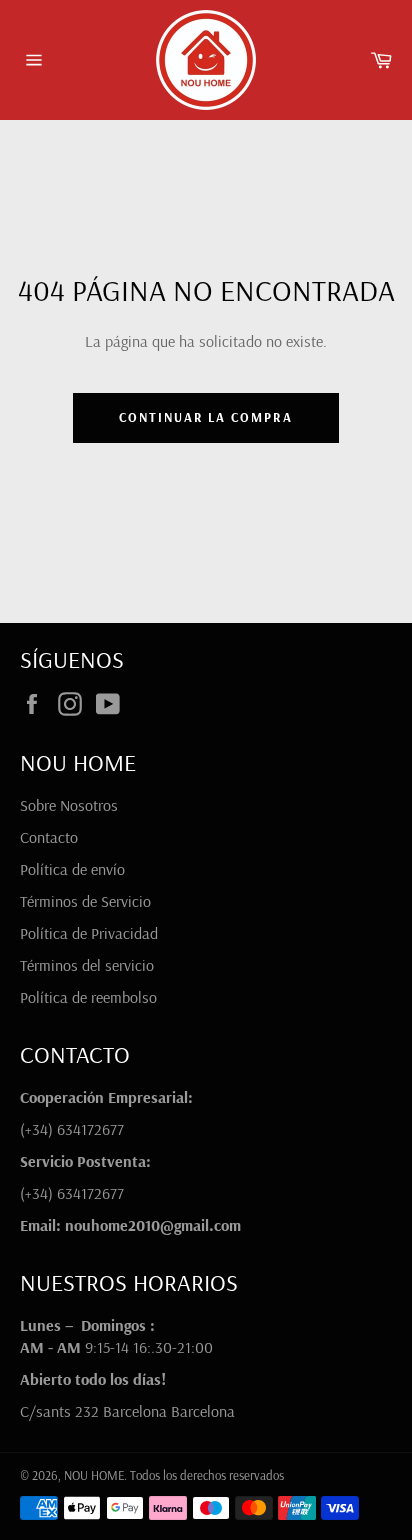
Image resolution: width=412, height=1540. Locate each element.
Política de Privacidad (89, 933)
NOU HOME (94, 1475)
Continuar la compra (206, 417)
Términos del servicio (87, 965)
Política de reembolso (88, 997)
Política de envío (72, 869)
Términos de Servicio (85, 901)
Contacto (49, 837)
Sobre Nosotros (69, 805)
